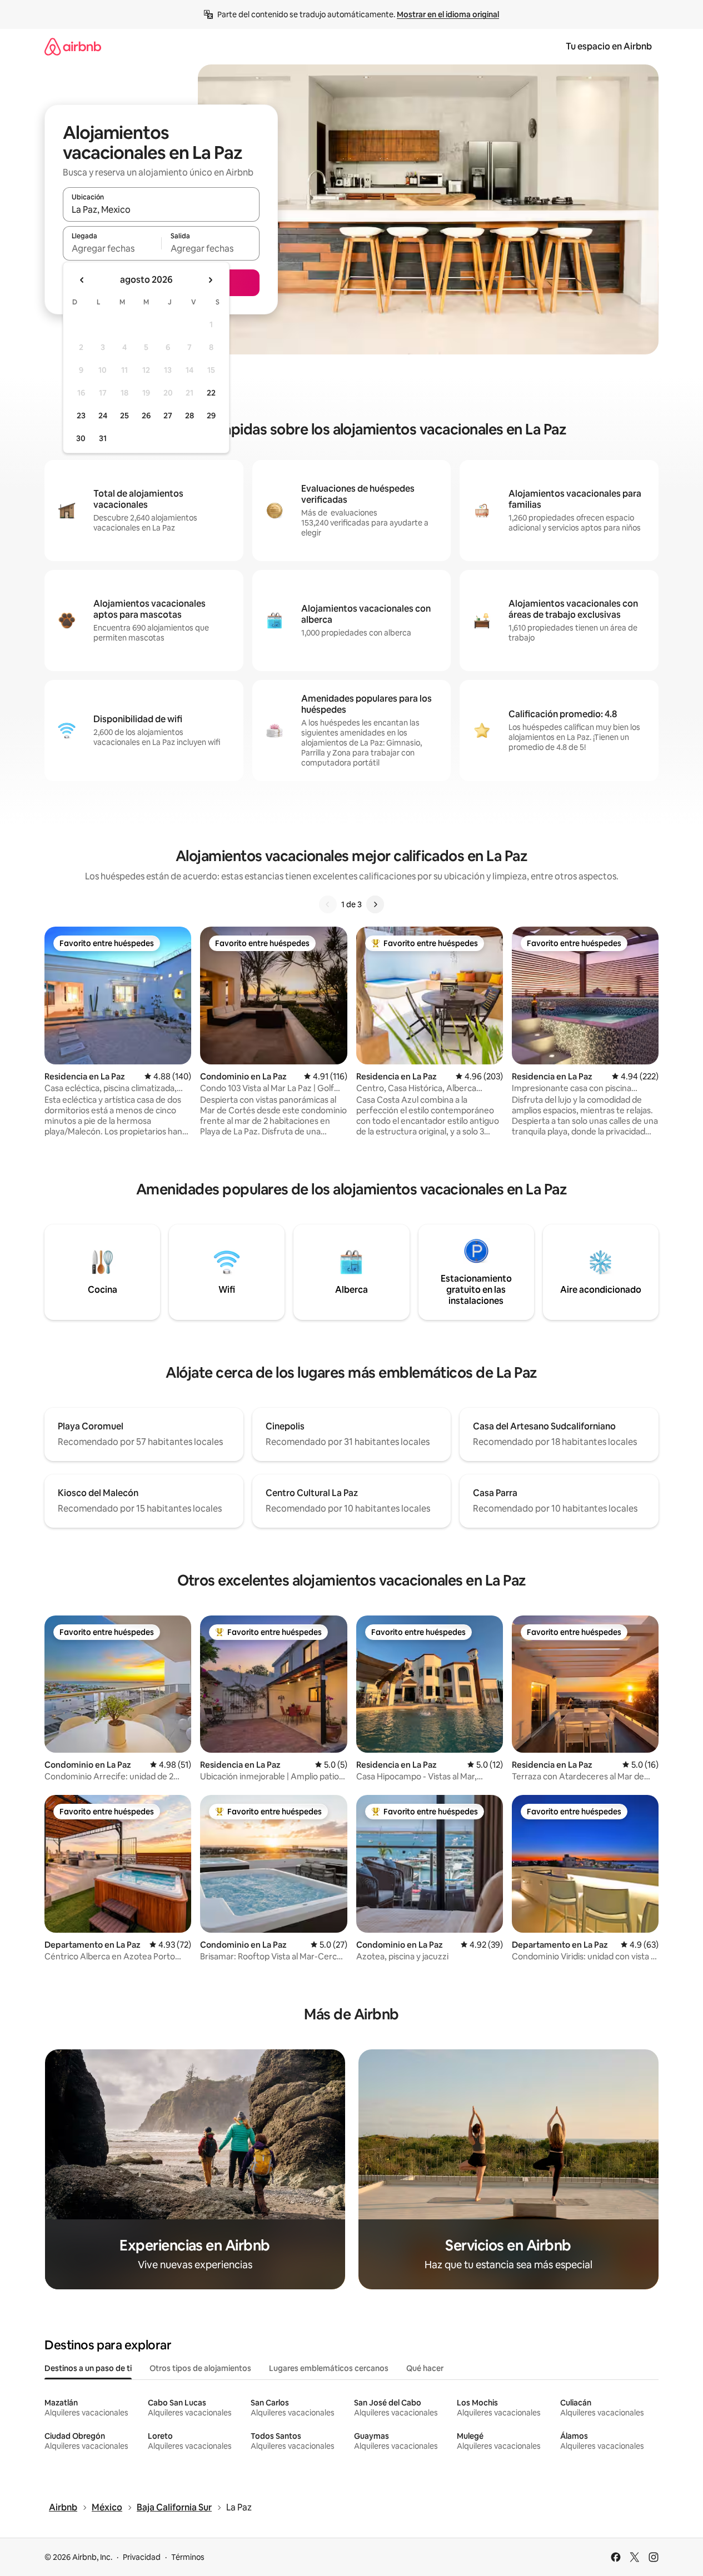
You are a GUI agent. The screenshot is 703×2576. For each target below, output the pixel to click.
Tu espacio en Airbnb (609, 46)
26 (146, 416)
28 (190, 416)
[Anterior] (328, 904)
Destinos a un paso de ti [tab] (88, 2368)
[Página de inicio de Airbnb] (73, 46)
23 (81, 416)
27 (168, 416)
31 (103, 438)
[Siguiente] (375, 904)
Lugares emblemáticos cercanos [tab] (329, 2368)
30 (81, 438)
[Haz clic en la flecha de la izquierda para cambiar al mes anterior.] (82, 280)
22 (211, 393)
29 (211, 416)
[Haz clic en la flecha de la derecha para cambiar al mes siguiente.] (210, 280)
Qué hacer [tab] (425, 2368)
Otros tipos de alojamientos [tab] (200, 2368)
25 (124, 416)
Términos (188, 2557)
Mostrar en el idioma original (448, 14)
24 (103, 416)
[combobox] (161, 209)
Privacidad (142, 2557)
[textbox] (112, 248)
